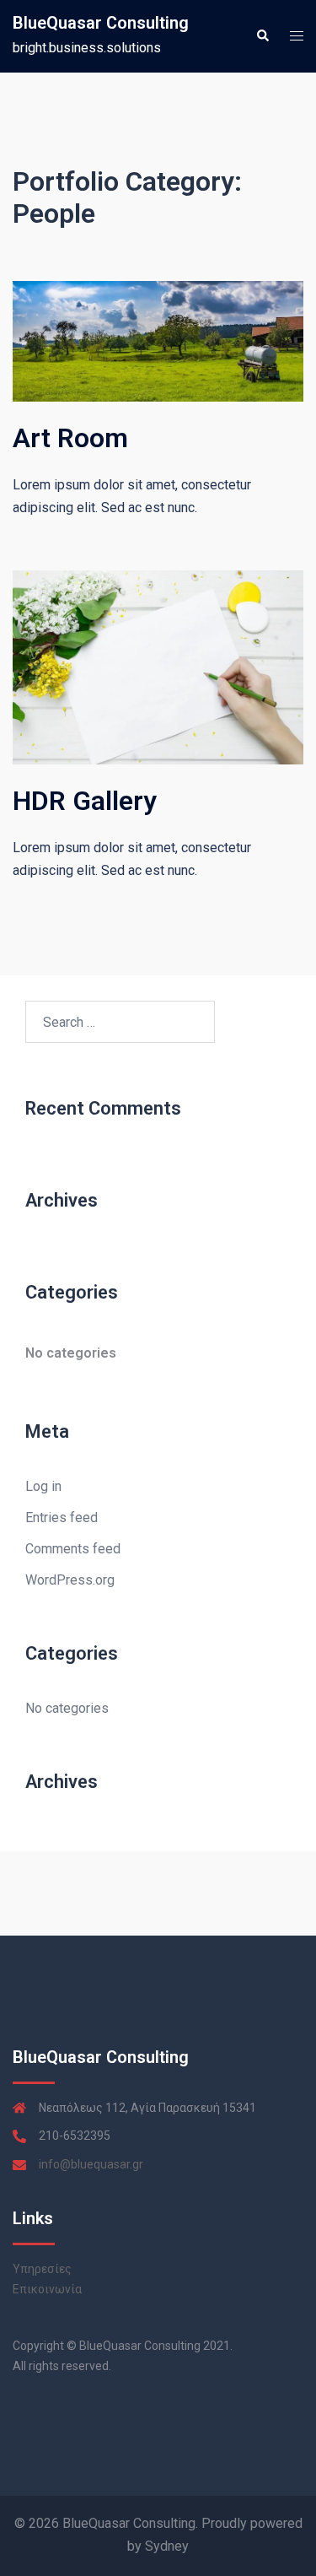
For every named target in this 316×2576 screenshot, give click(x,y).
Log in (43, 1486)
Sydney (167, 2546)
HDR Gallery (85, 801)
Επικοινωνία (47, 2289)
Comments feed (73, 1549)
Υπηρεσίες (42, 2269)
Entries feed (62, 1518)
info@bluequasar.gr (91, 2164)
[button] (262, 36)
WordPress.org (70, 1580)
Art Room (70, 438)
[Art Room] (158, 340)
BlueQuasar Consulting (101, 23)
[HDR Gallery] (158, 666)
